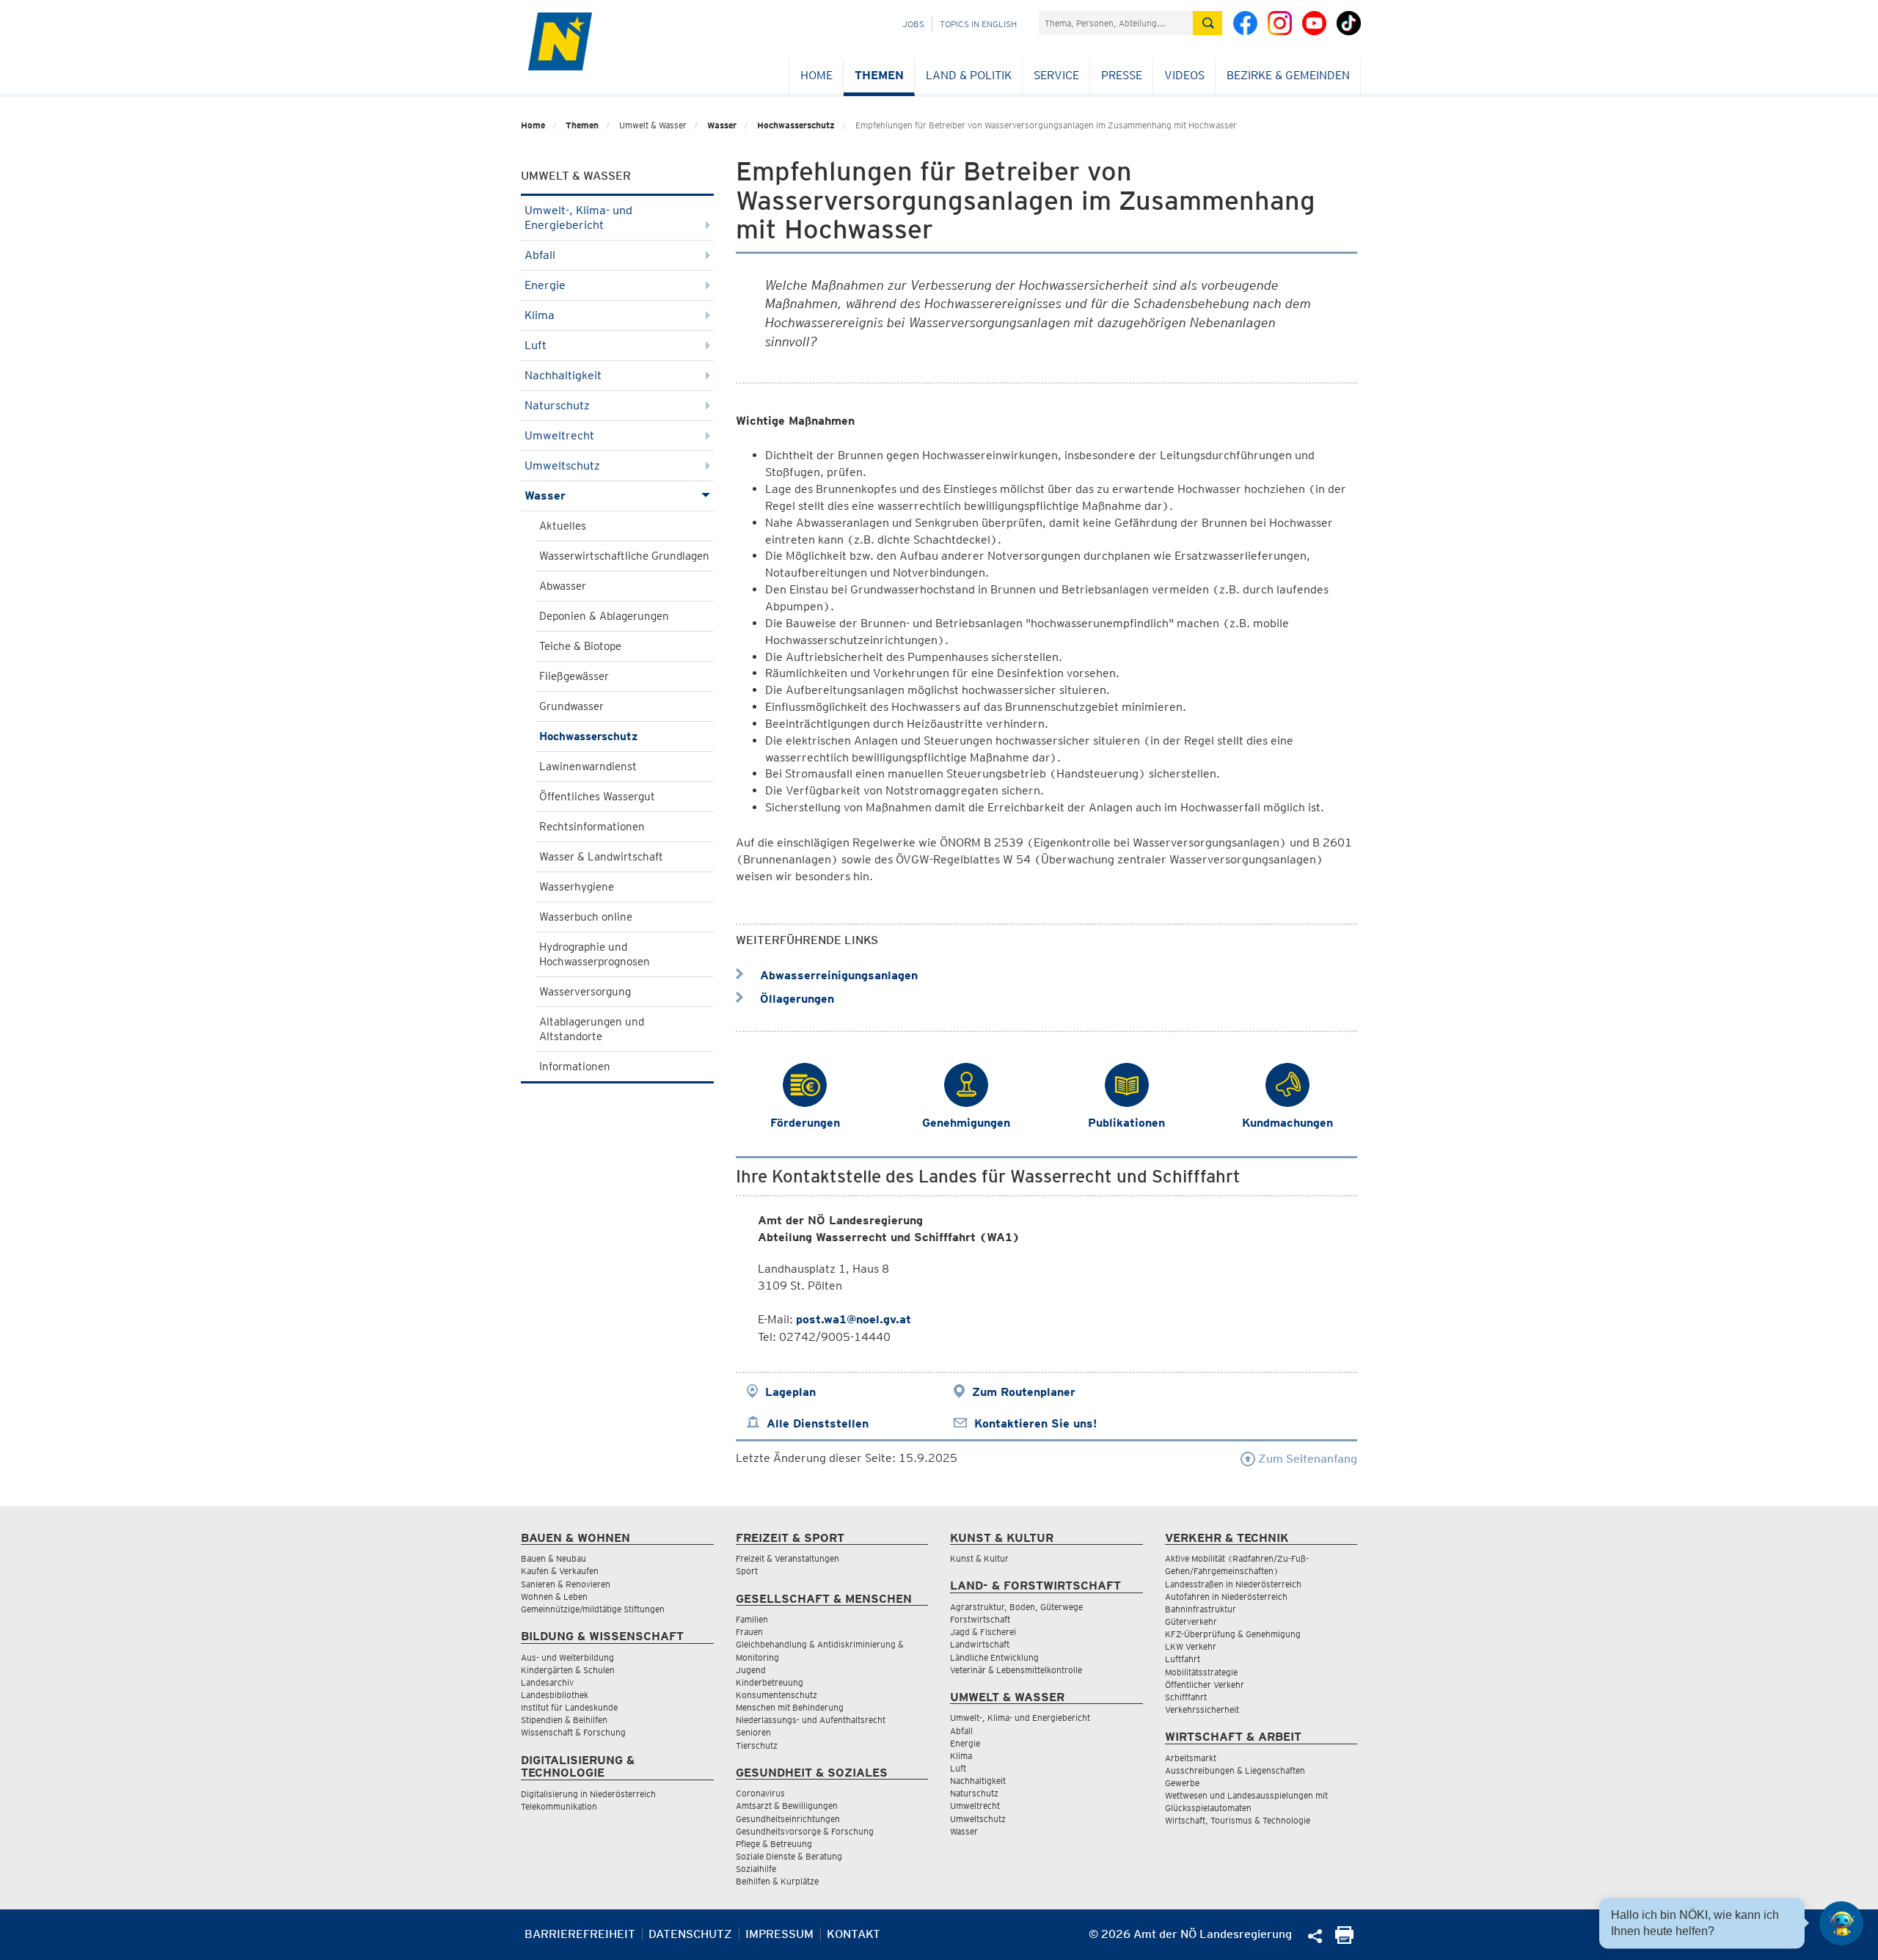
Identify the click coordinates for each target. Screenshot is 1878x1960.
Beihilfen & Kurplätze (777, 1881)
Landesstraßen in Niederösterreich (1233, 1584)
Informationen (575, 1067)
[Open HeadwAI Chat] (1841, 1923)
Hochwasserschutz (796, 125)
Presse (1122, 75)
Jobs (913, 24)
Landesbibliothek (555, 1695)
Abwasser (563, 586)
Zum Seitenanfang (1306, 1459)
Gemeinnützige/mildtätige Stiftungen (593, 1609)
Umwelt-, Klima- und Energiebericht (578, 217)
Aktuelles (563, 526)
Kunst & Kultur (979, 1558)
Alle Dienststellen (818, 1423)
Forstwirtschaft (980, 1619)
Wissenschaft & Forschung (573, 1732)
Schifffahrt (1186, 1697)
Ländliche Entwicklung (994, 1657)
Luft (536, 345)
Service (1056, 75)
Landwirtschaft (980, 1644)
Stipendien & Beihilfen (564, 1720)
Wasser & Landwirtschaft (601, 857)
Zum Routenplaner (1024, 1392)
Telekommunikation (559, 1806)
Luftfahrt (1183, 1659)
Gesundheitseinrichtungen (788, 1819)
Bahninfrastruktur (1201, 1609)
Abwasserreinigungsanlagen (837, 975)
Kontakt (854, 1934)
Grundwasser (571, 706)
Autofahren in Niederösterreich (1226, 1597)
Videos (1184, 75)
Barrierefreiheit (580, 1934)
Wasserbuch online (586, 917)
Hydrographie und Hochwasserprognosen (595, 954)
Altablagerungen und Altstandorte (592, 1029)
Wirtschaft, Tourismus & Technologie (1238, 1820)
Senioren (753, 1732)
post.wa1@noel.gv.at (854, 1319)
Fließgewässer (574, 676)
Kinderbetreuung (770, 1682)
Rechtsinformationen (592, 827)
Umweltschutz (562, 465)
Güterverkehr (1191, 1621)
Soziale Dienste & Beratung (789, 1856)
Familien (752, 1619)
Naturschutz (557, 405)
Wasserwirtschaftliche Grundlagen (624, 556)
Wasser (722, 125)
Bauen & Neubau (553, 1558)
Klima (540, 315)
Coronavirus (760, 1793)
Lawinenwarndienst (588, 767)
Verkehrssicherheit (1202, 1709)
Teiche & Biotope (580, 646)
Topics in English (978, 24)
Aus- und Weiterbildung (567, 1657)
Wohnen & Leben (554, 1597)
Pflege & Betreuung (774, 1844)
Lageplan (790, 1392)
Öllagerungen (795, 999)
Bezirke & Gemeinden (1288, 75)
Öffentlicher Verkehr (1205, 1685)
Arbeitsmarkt (1191, 1758)
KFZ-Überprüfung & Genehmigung (1233, 1634)
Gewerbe (1182, 1783)
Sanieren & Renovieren (566, 1584)
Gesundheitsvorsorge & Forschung (805, 1831)
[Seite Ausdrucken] (1344, 1940)
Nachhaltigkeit (563, 375)
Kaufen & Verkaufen (560, 1571)
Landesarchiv (547, 1682)
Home (816, 75)
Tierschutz (757, 1745)
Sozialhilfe (756, 1869)
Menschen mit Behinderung (790, 1707)
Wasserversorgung (585, 992)
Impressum (779, 1934)
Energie (545, 285)
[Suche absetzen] (1207, 23)
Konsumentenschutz (777, 1695)
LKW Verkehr (1191, 1646)
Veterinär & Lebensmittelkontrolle (1016, 1670)
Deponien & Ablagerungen (604, 616)
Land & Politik (969, 75)
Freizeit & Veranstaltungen (788, 1558)
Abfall (540, 255)
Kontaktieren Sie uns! (1035, 1423)
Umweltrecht (559, 435)
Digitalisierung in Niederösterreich (588, 1794)
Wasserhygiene (577, 887)
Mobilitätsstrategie (1201, 1672)
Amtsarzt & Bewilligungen (787, 1806)
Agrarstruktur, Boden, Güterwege (1016, 1607)
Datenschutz (690, 1934)
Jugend (751, 1670)
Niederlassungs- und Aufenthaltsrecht (811, 1720)
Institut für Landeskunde (569, 1707)
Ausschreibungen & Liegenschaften (1235, 1770)
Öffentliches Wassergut (597, 797)
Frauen (749, 1632)
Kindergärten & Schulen (568, 1670)
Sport (747, 1571)
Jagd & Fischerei (983, 1632)
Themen (879, 75)
